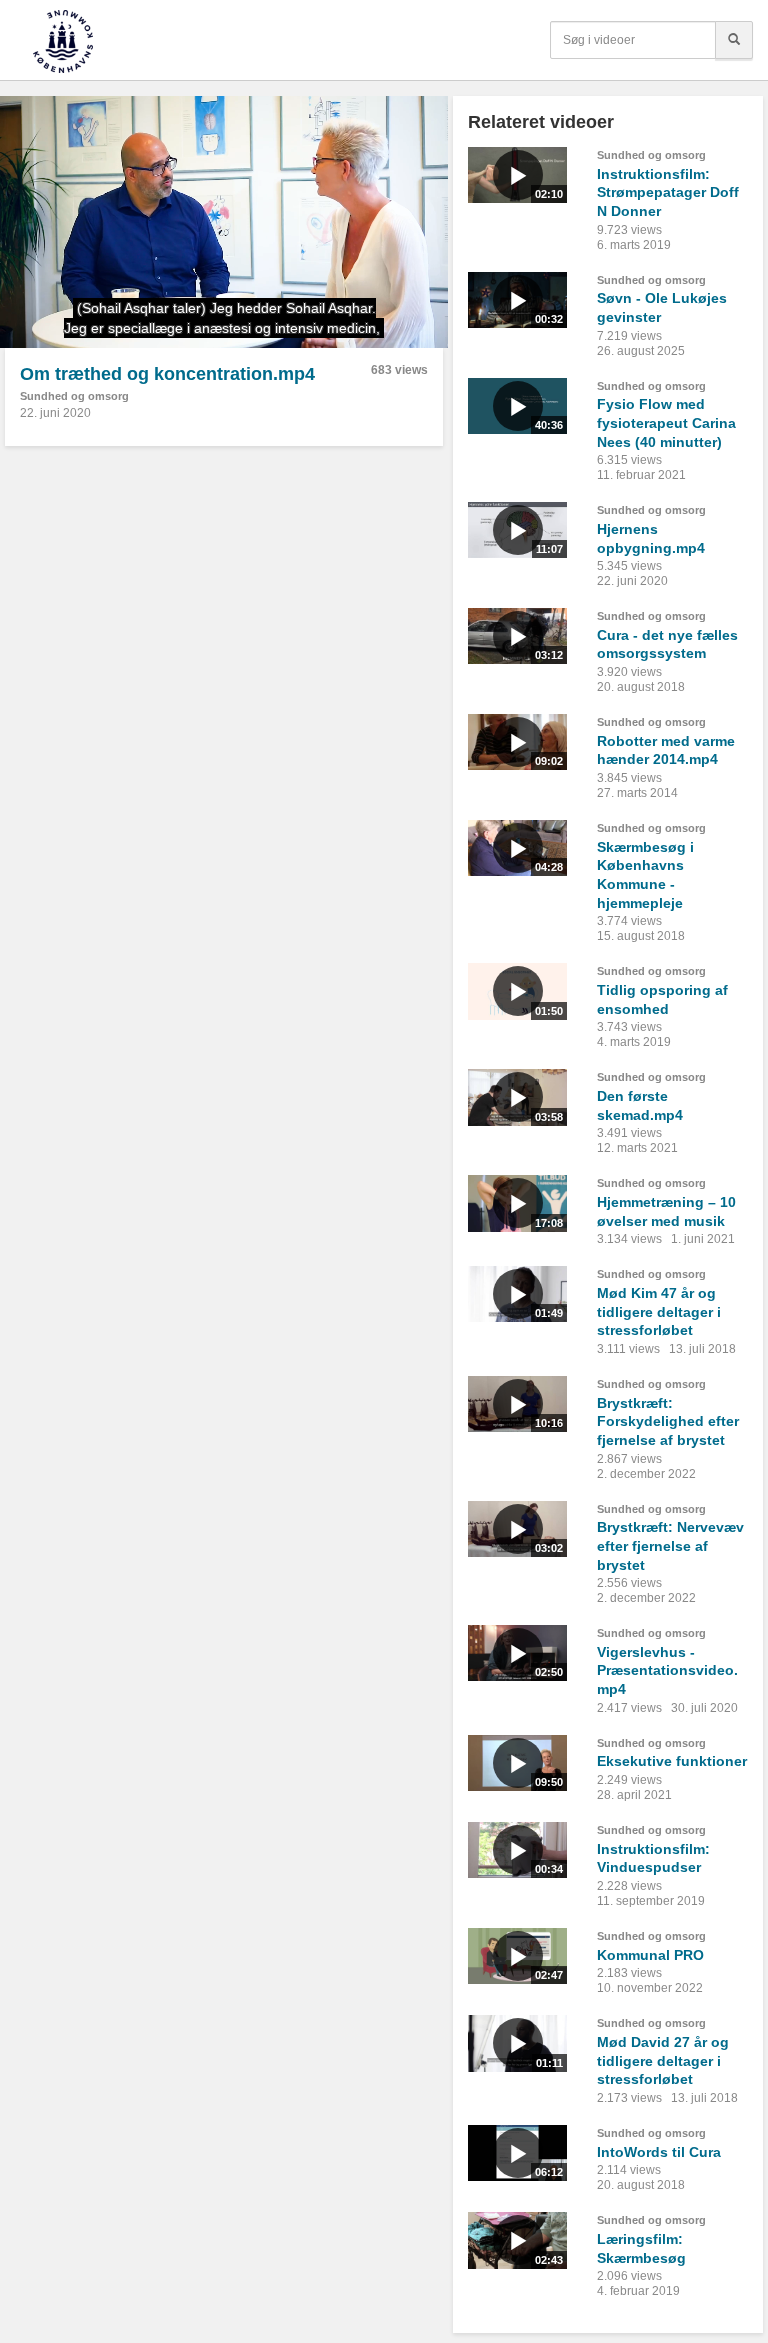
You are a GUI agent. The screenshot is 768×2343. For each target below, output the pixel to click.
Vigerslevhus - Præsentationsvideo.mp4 (667, 1670)
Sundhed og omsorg (74, 396)
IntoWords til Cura (659, 2152)
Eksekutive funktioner (672, 1761)
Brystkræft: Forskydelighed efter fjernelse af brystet (668, 1421)
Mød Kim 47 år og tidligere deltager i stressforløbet (659, 1311)
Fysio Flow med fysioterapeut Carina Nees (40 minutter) (666, 422)
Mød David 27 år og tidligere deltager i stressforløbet (663, 2060)
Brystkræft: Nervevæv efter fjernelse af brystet (670, 1545)
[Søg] (734, 40)
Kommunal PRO (650, 1955)
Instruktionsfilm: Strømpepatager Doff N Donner (668, 192)
